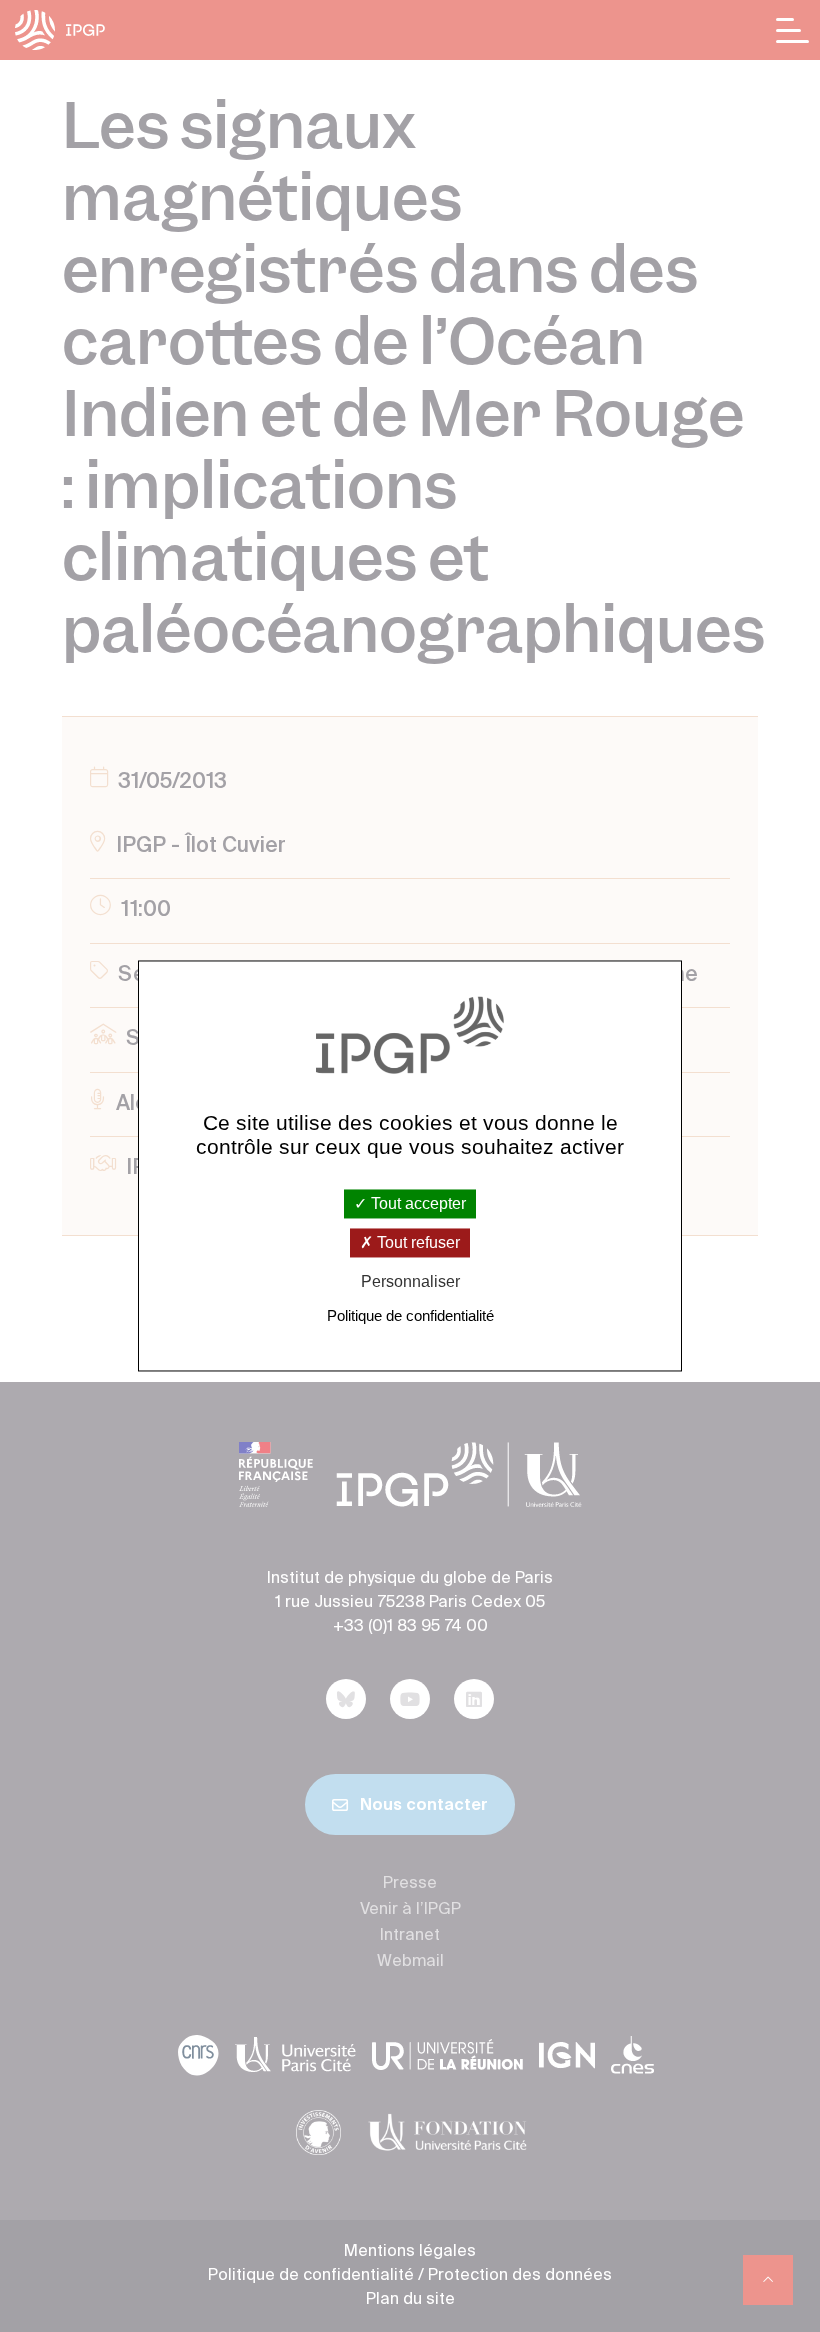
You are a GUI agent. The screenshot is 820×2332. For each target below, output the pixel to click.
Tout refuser (416, 1242)
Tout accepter (416, 1203)
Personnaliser (410, 1281)
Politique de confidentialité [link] (410, 1316)
